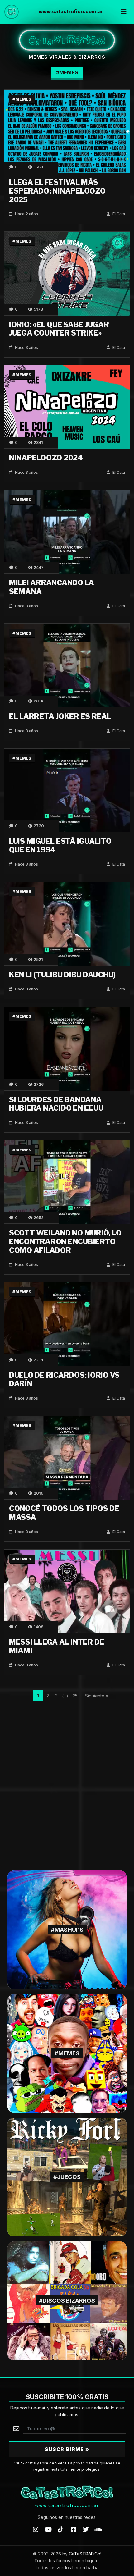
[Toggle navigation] (124, 12)
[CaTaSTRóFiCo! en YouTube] (48, 2529)
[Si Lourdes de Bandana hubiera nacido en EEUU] (67, 1048)
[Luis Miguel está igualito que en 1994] (67, 790)
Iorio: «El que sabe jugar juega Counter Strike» (59, 329)
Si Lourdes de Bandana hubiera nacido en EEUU (56, 1104)
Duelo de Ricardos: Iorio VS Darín (64, 1380)
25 (75, 1696)
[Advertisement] (67, 1781)
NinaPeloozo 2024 (46, 458)
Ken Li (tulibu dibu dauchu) (62, 975)
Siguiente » (96, 1696)
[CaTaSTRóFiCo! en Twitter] (86, 2529)
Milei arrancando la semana (52, 587)
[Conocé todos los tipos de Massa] (67, 1457)
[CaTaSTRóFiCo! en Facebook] (73, 2529)
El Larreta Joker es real (60, 716)
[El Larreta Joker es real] (67, 665)
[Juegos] (67, 2177)
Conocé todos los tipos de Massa (64, 1513)
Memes (23, 99)
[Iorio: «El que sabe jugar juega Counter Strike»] (67, 273)
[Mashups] (67, 1929)
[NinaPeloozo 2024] (67, 407)
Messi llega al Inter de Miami (57, 1647)
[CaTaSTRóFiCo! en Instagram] (36, 2529)
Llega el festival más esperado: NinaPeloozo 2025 (57, 191)
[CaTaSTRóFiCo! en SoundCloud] (98, 2529)
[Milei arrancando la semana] (67, 532)
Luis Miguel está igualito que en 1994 (60, 846)
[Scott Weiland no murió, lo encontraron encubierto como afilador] (67, 1182)
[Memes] (67, 2053)
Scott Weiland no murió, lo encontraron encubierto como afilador (65, 1242)
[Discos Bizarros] (67, 2300)
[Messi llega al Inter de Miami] (67, 1591)
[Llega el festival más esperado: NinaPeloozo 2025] (67, 131)
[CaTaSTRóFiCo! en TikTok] (61, 2529)
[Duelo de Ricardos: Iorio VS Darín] (67, 1324)
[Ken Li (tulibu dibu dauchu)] (67, 923)
